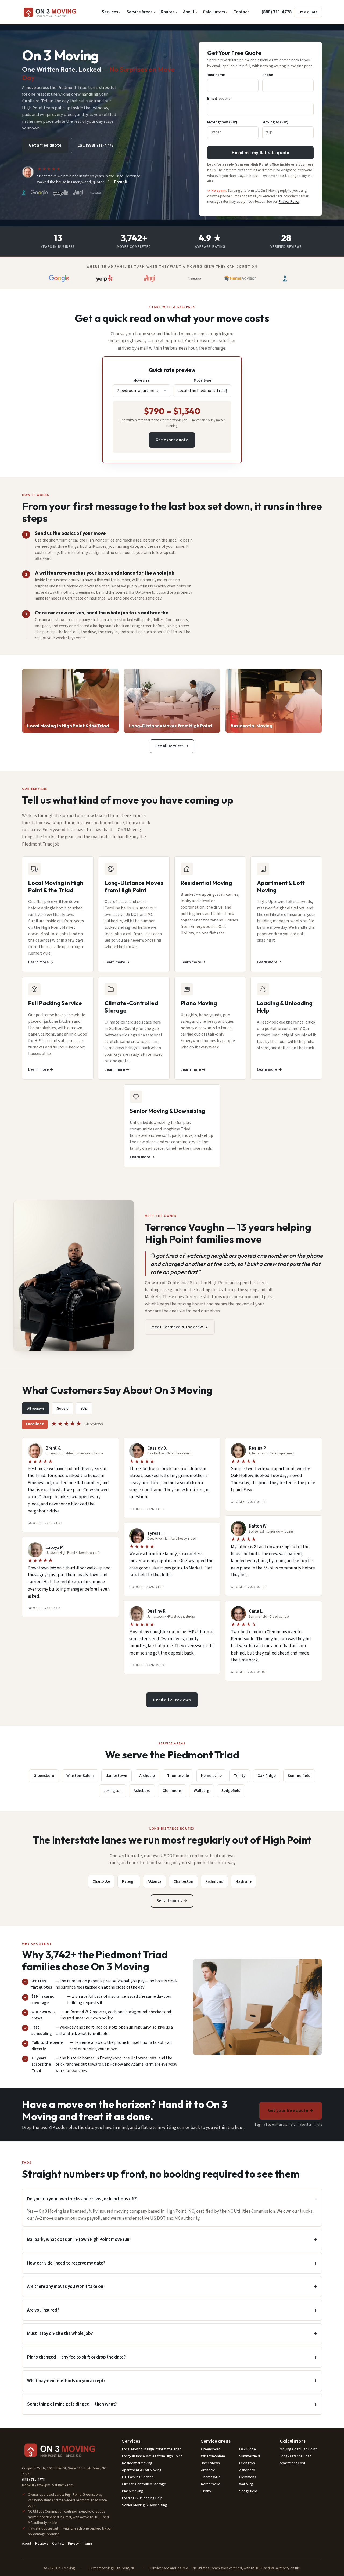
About (189, 12)
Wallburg (202, 1791)
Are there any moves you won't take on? (66, 2287)
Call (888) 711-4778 (95, 145)
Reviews (42, 2543)
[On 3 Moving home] (56, 12)
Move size (141, 380)
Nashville (243, 1881)
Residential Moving (137, 2463)
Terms (88, 2543)
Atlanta (154, 1881)
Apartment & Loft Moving (142, 2470)
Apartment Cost (293, 2463)
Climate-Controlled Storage (144, 2484)
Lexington (112, 1791)
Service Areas (139, 12)
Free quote (308, 12)
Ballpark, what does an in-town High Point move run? (79, 2240)
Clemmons (172, 1791)
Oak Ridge (267, 1776)
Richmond (214, 1881)
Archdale (147, 1776)
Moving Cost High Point (298, 2449)
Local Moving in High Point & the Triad (152, 2449)
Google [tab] (63, 1408)
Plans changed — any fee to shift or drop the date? (76, 2357)
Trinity (240, 1776)
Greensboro (44, 1776)
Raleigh (129, 1881)
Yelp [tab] (84, 1408)
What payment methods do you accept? (66, 2381)
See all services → (172, 746)
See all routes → (172, 1901)
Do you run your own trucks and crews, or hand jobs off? (82, 2199)
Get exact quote (172, 440)
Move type (203, 380)
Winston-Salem (80, 1776)
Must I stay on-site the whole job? (60, 2334)
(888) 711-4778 (277, 12)
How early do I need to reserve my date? (66, 2263)
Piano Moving (133, 2491)
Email (220, 98)
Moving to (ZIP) (275, 122)
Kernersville (211, 1776)
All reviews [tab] (36, 1408)
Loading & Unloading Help (142, 2498)
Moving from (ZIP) (222, 122)
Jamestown (117, 1776)
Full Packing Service (138, 2477)
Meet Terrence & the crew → (180, 1327)
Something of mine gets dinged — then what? (72, 2404)
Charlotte (101, 1881)
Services (110, 12)
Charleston (183, 1881)
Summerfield (299, 1776)
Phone (268, 75)
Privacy (73, 2543)
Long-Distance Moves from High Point (152, 2456)
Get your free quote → (291, 2111)
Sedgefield (231, 1791)
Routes (168, 12)
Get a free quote (45, 145)
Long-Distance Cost (295, 2456)
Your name (216, 75)
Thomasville (178, 1776)
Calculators (214, 12)
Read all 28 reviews (172, 1700)
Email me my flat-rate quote (260, 153)
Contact (241, 12)
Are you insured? (43, 2310)
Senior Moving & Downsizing (145, 2505)
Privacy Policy (289, 202)
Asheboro (142, 1791)
